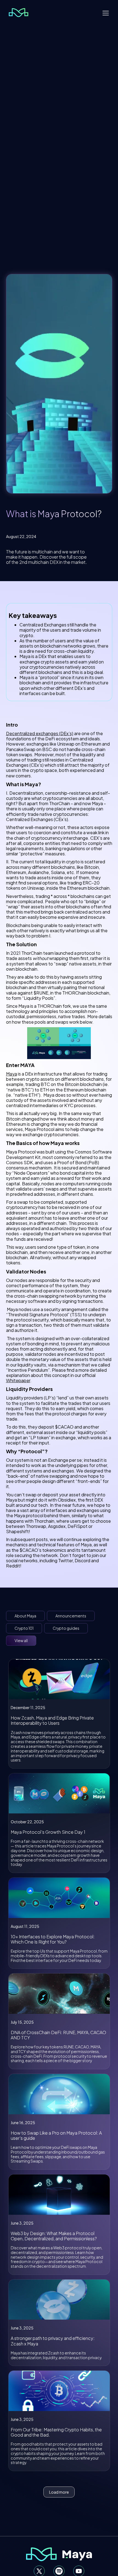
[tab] (25, 1616)
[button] (106, 13)
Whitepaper (18, 1380)
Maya (12, 1074)
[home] (17, 13)
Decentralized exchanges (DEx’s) (40, 733)
